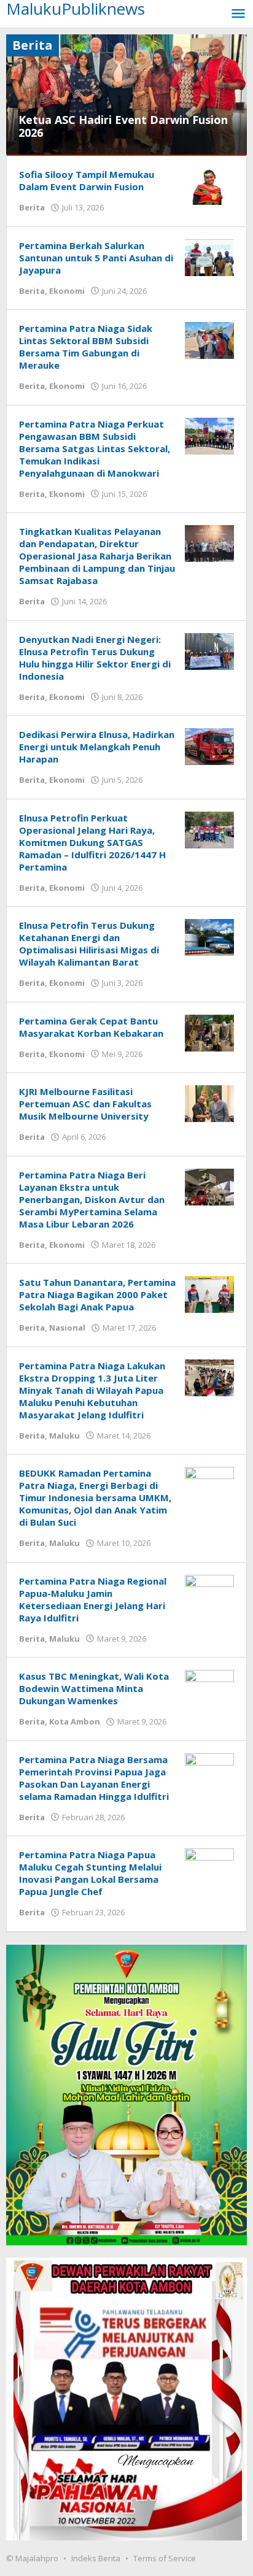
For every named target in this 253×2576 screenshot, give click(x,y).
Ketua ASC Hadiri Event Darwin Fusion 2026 (123, 126)
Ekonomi (67, 291)
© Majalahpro (32, 2558)
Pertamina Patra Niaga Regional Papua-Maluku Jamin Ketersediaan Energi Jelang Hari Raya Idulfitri (93, 1599)
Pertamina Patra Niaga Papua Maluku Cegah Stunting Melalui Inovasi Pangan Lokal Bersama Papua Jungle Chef (90, 1873)
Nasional (67, 1328)
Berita (32, 207)
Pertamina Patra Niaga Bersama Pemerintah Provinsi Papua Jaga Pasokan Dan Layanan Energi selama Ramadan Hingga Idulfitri (95, 1778)
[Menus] (238, 14)
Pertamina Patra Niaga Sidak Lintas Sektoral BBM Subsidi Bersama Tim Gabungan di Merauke (86, 347)
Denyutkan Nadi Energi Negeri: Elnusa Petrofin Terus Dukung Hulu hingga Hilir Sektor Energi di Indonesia (95, 658)
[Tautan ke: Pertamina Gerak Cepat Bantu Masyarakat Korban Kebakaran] (209, 1032)
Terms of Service (165, 2558)
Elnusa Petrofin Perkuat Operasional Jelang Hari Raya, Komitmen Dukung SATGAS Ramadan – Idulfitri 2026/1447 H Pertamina (92, 842)
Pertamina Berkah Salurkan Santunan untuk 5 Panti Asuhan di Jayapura (96, 258)
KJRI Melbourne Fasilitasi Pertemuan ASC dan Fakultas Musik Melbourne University (85, 1104)
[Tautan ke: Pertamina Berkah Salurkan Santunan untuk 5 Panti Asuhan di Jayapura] (209, 256)
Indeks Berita (96, 2558)
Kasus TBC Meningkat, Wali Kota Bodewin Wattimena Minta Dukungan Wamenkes (94, 1688)
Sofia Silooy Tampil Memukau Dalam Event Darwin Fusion (87, 180)
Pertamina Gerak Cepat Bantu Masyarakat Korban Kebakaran (91, 1027)
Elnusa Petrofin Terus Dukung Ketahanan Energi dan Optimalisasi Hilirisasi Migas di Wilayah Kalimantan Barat (89, 944)
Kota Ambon (75, 1721)
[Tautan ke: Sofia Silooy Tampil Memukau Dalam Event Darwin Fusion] (209, 186)
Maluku (64, 1436)
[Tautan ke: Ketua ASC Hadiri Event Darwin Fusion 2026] (126, 94)
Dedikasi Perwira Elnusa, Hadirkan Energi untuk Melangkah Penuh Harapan (97, 747)
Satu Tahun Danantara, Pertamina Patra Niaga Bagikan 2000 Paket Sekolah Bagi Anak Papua (97, 1294)
